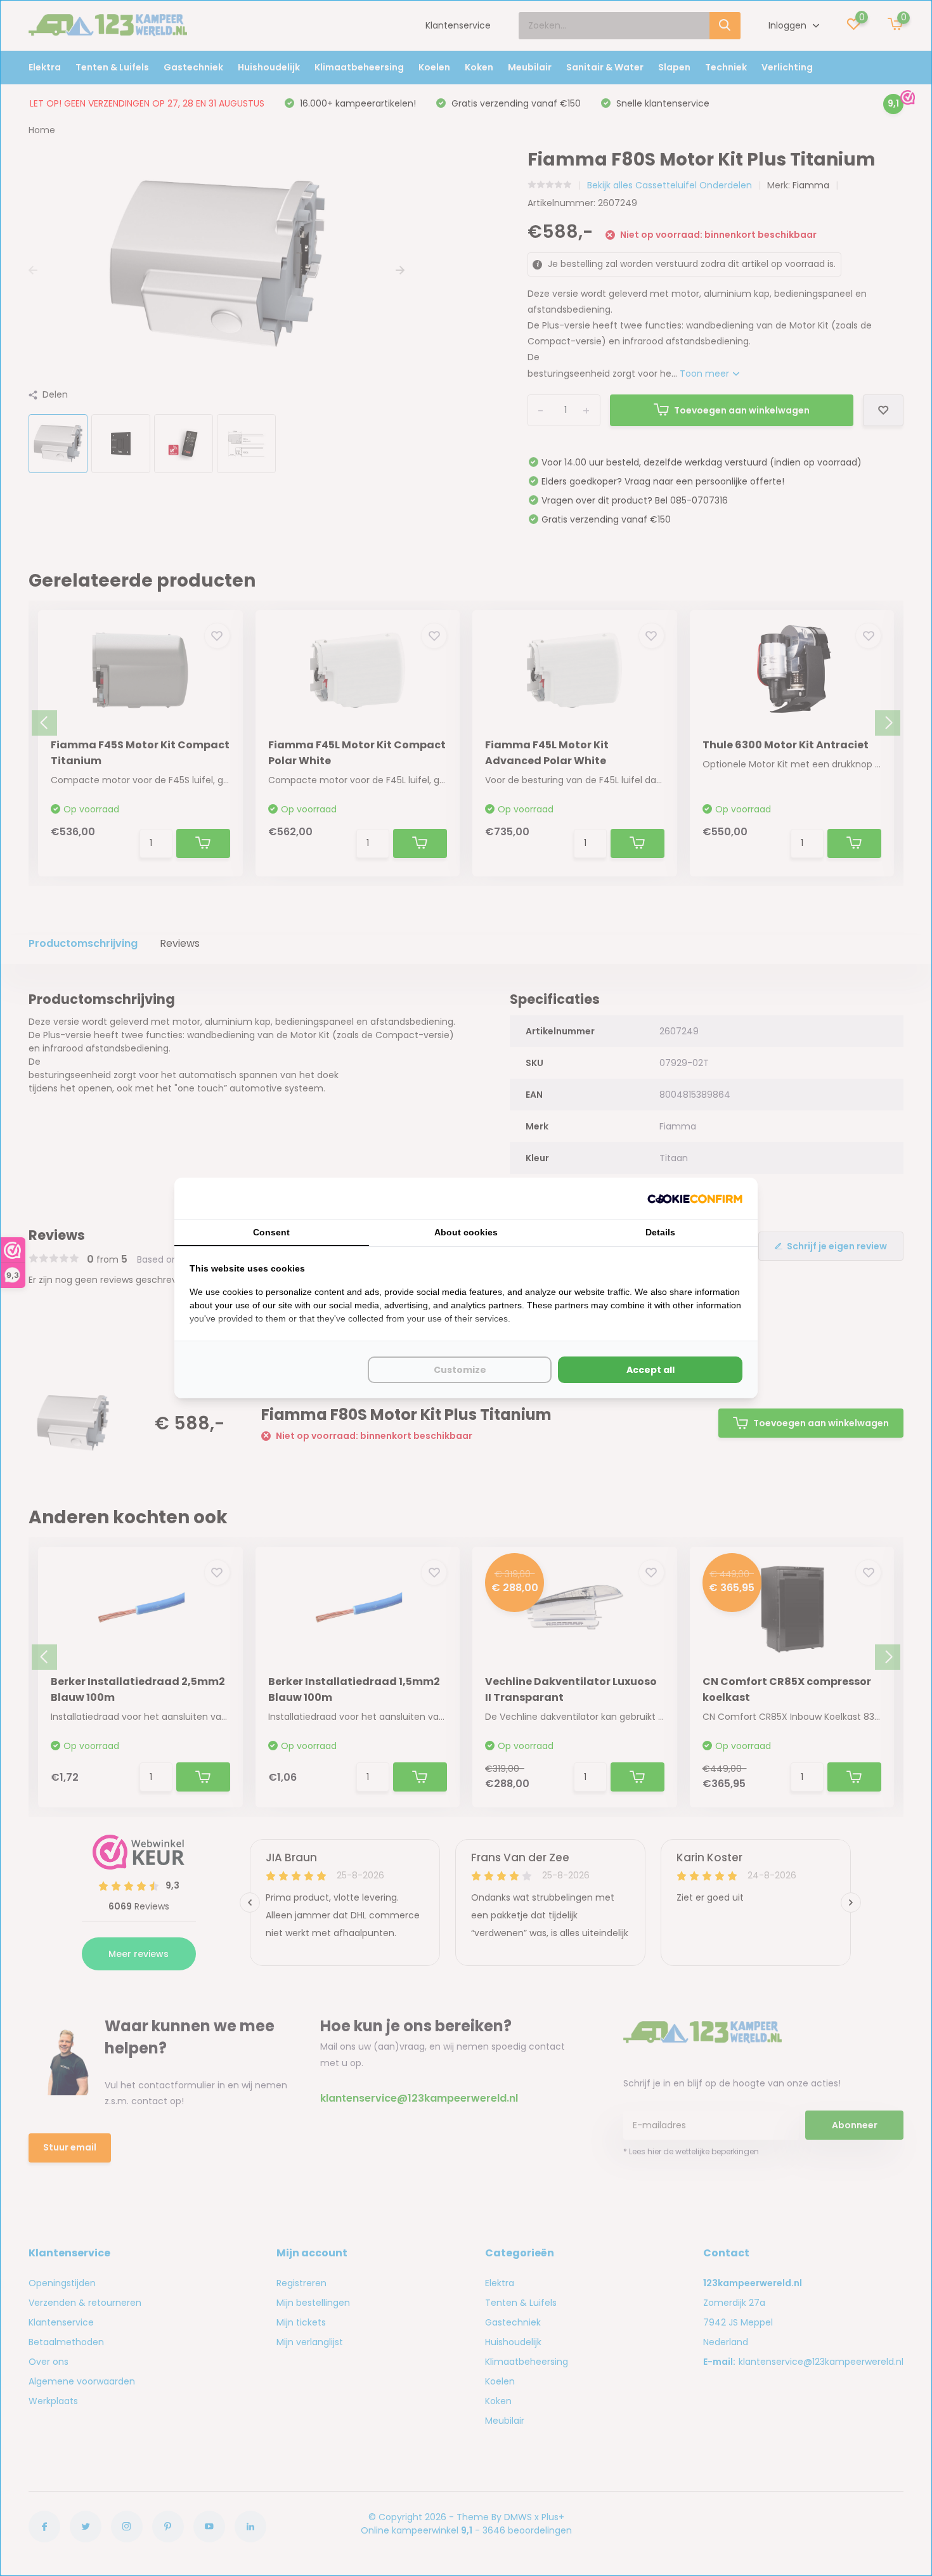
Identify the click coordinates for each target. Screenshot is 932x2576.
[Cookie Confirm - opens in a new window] (695, 1198)
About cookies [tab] (466, 1232)
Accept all (650, 1370)
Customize (460, 1370)
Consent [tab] (271, 1232)
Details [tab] (660, 1232)
